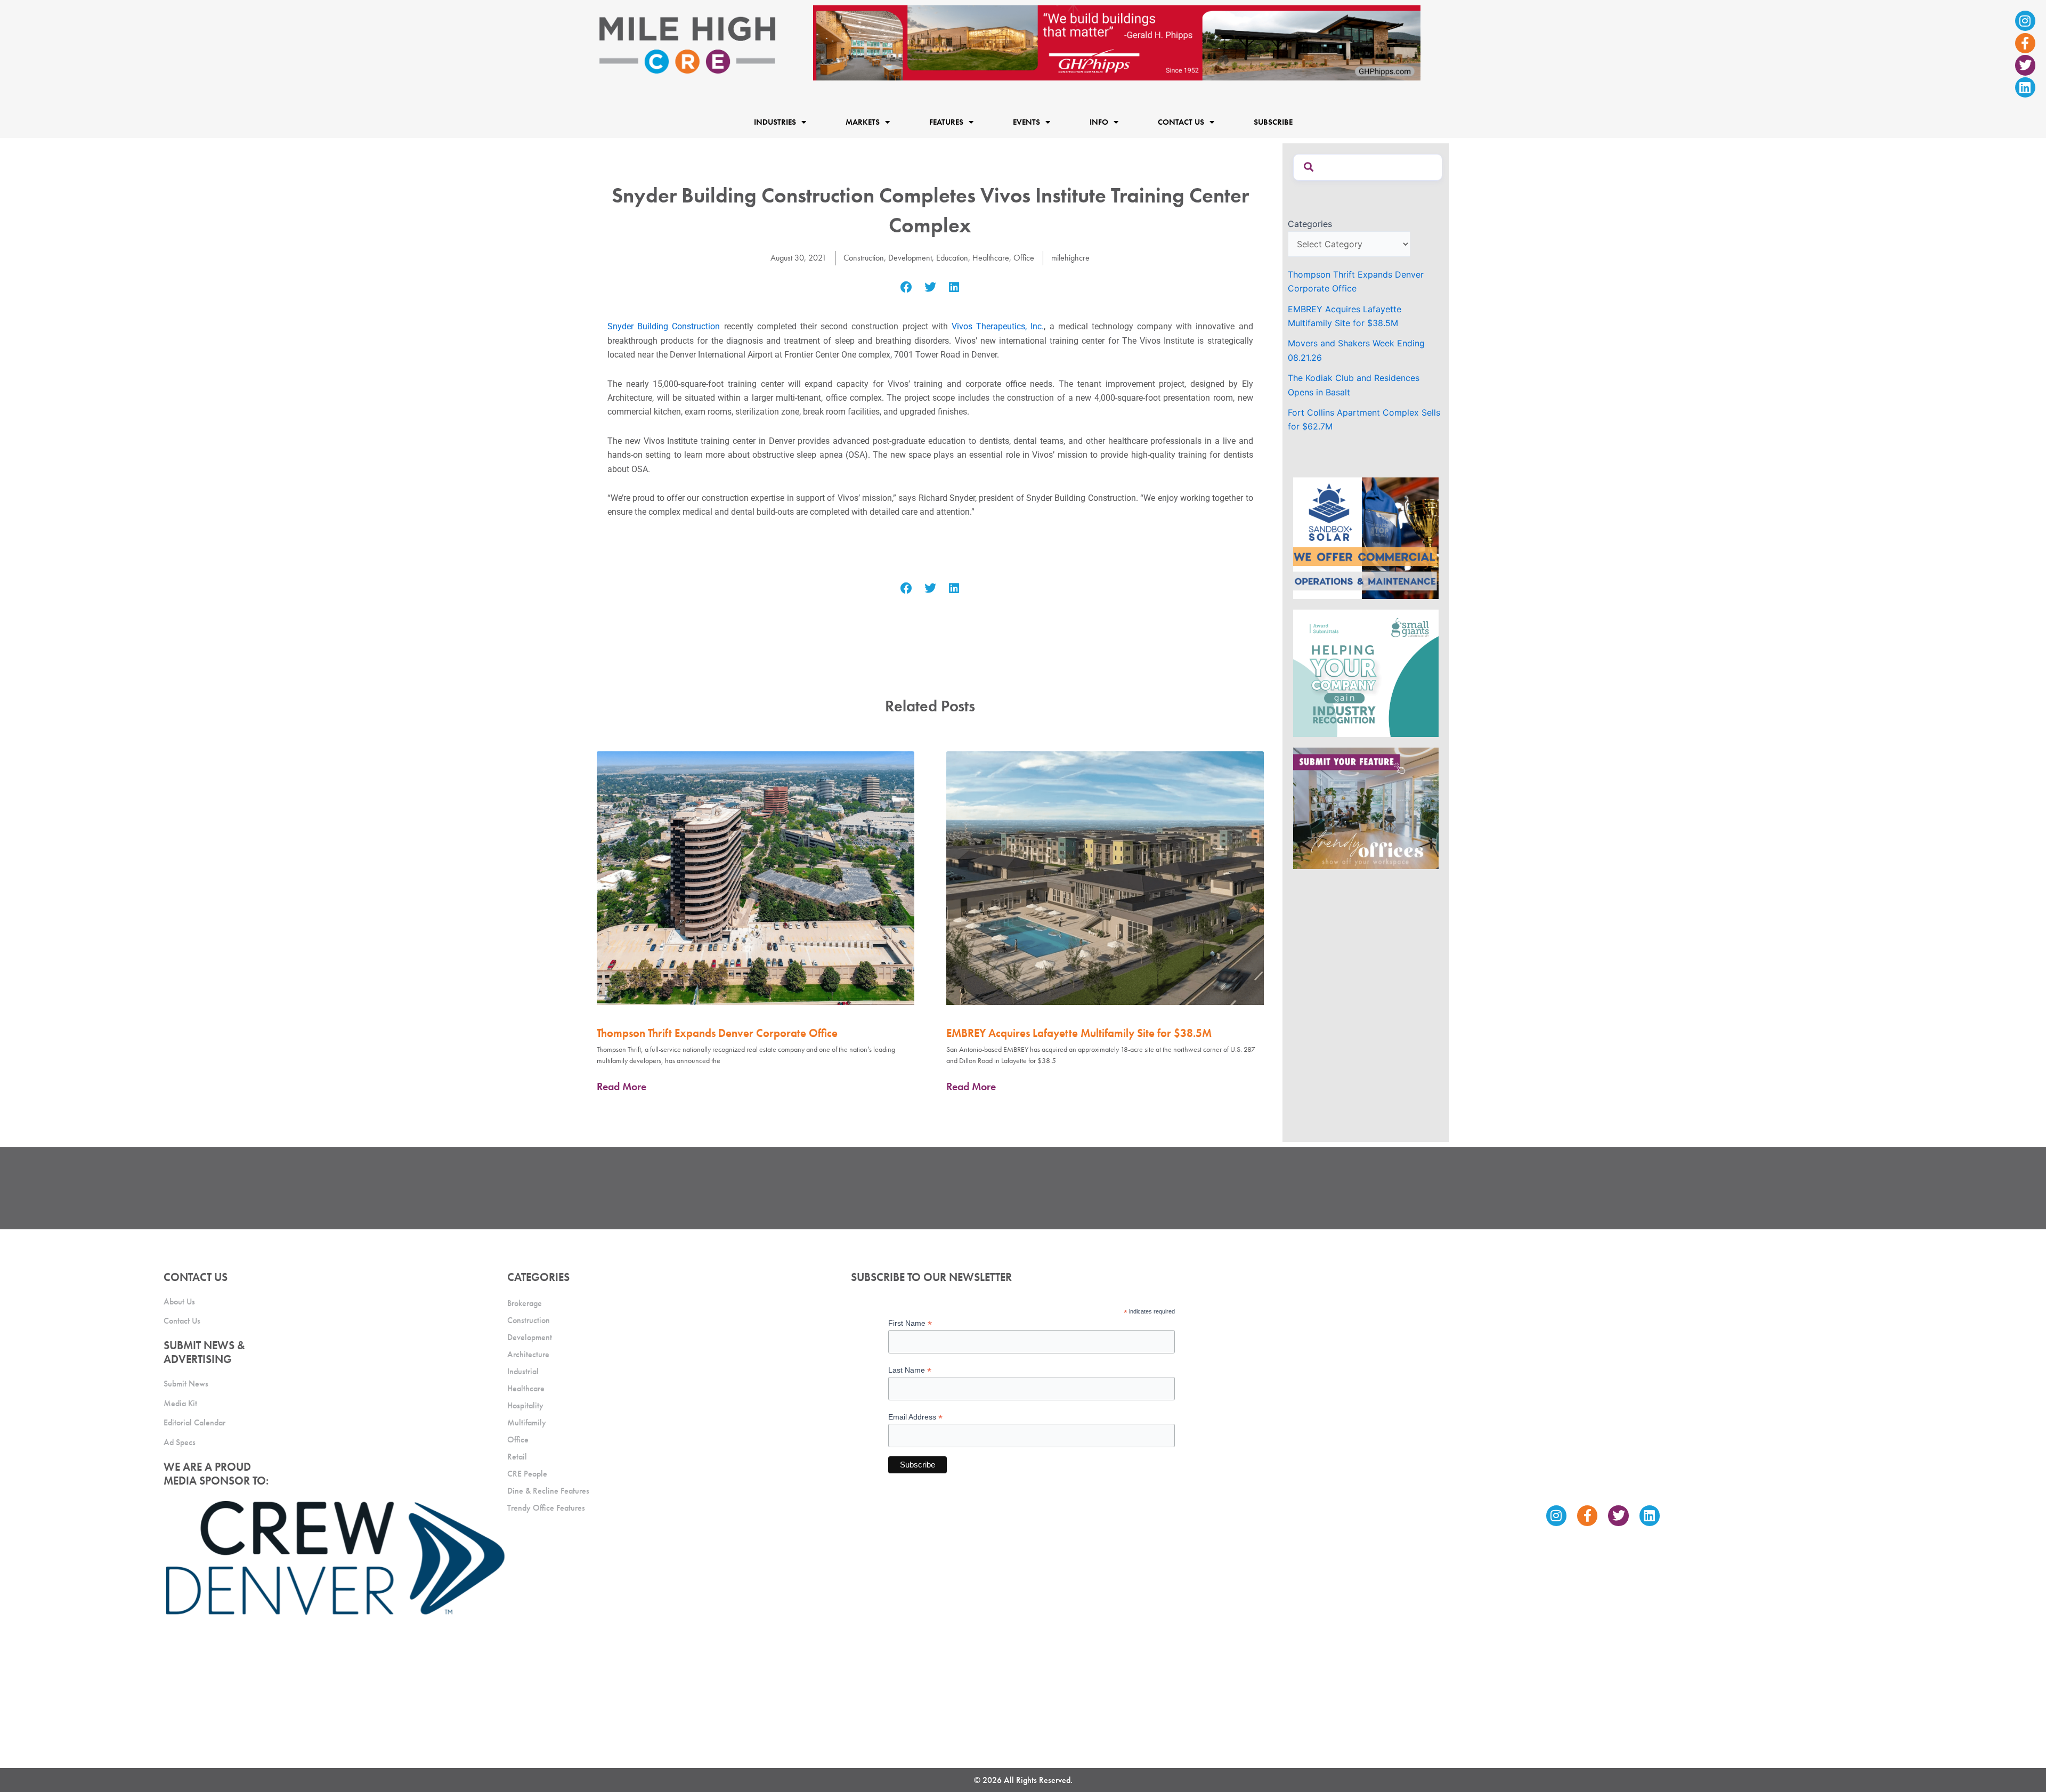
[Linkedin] (2025, 87)
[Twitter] (2025, 65)
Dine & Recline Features (548, 1491)
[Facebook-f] (2025, 43)
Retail (517, 1457)
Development (910, 258)
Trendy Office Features (546, 1508)
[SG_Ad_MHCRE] (1366, 672)
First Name (910, 1323)
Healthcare (991, 258)
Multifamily (527, 1422)
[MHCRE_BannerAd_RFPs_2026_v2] (1117, 42)
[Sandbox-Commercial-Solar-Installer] (1366, 537)
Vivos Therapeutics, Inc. (998, 326)
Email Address (915, 1417)
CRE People (527, 1474)
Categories (1310, 224)
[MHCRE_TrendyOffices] (1366, 807)
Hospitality (525, 1405)
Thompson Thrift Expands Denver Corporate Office (717, 1033)
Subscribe (1273, 122)
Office (1024, 258)
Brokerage (525, 1303)
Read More (622, 1086)
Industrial (523, 1371)
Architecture (528, 1354)
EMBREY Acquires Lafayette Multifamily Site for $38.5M (1079, 1033)
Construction (864, 258)
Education (952, 258)
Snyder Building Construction (664, 326)
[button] (907, 287)
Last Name (910, 1370)
